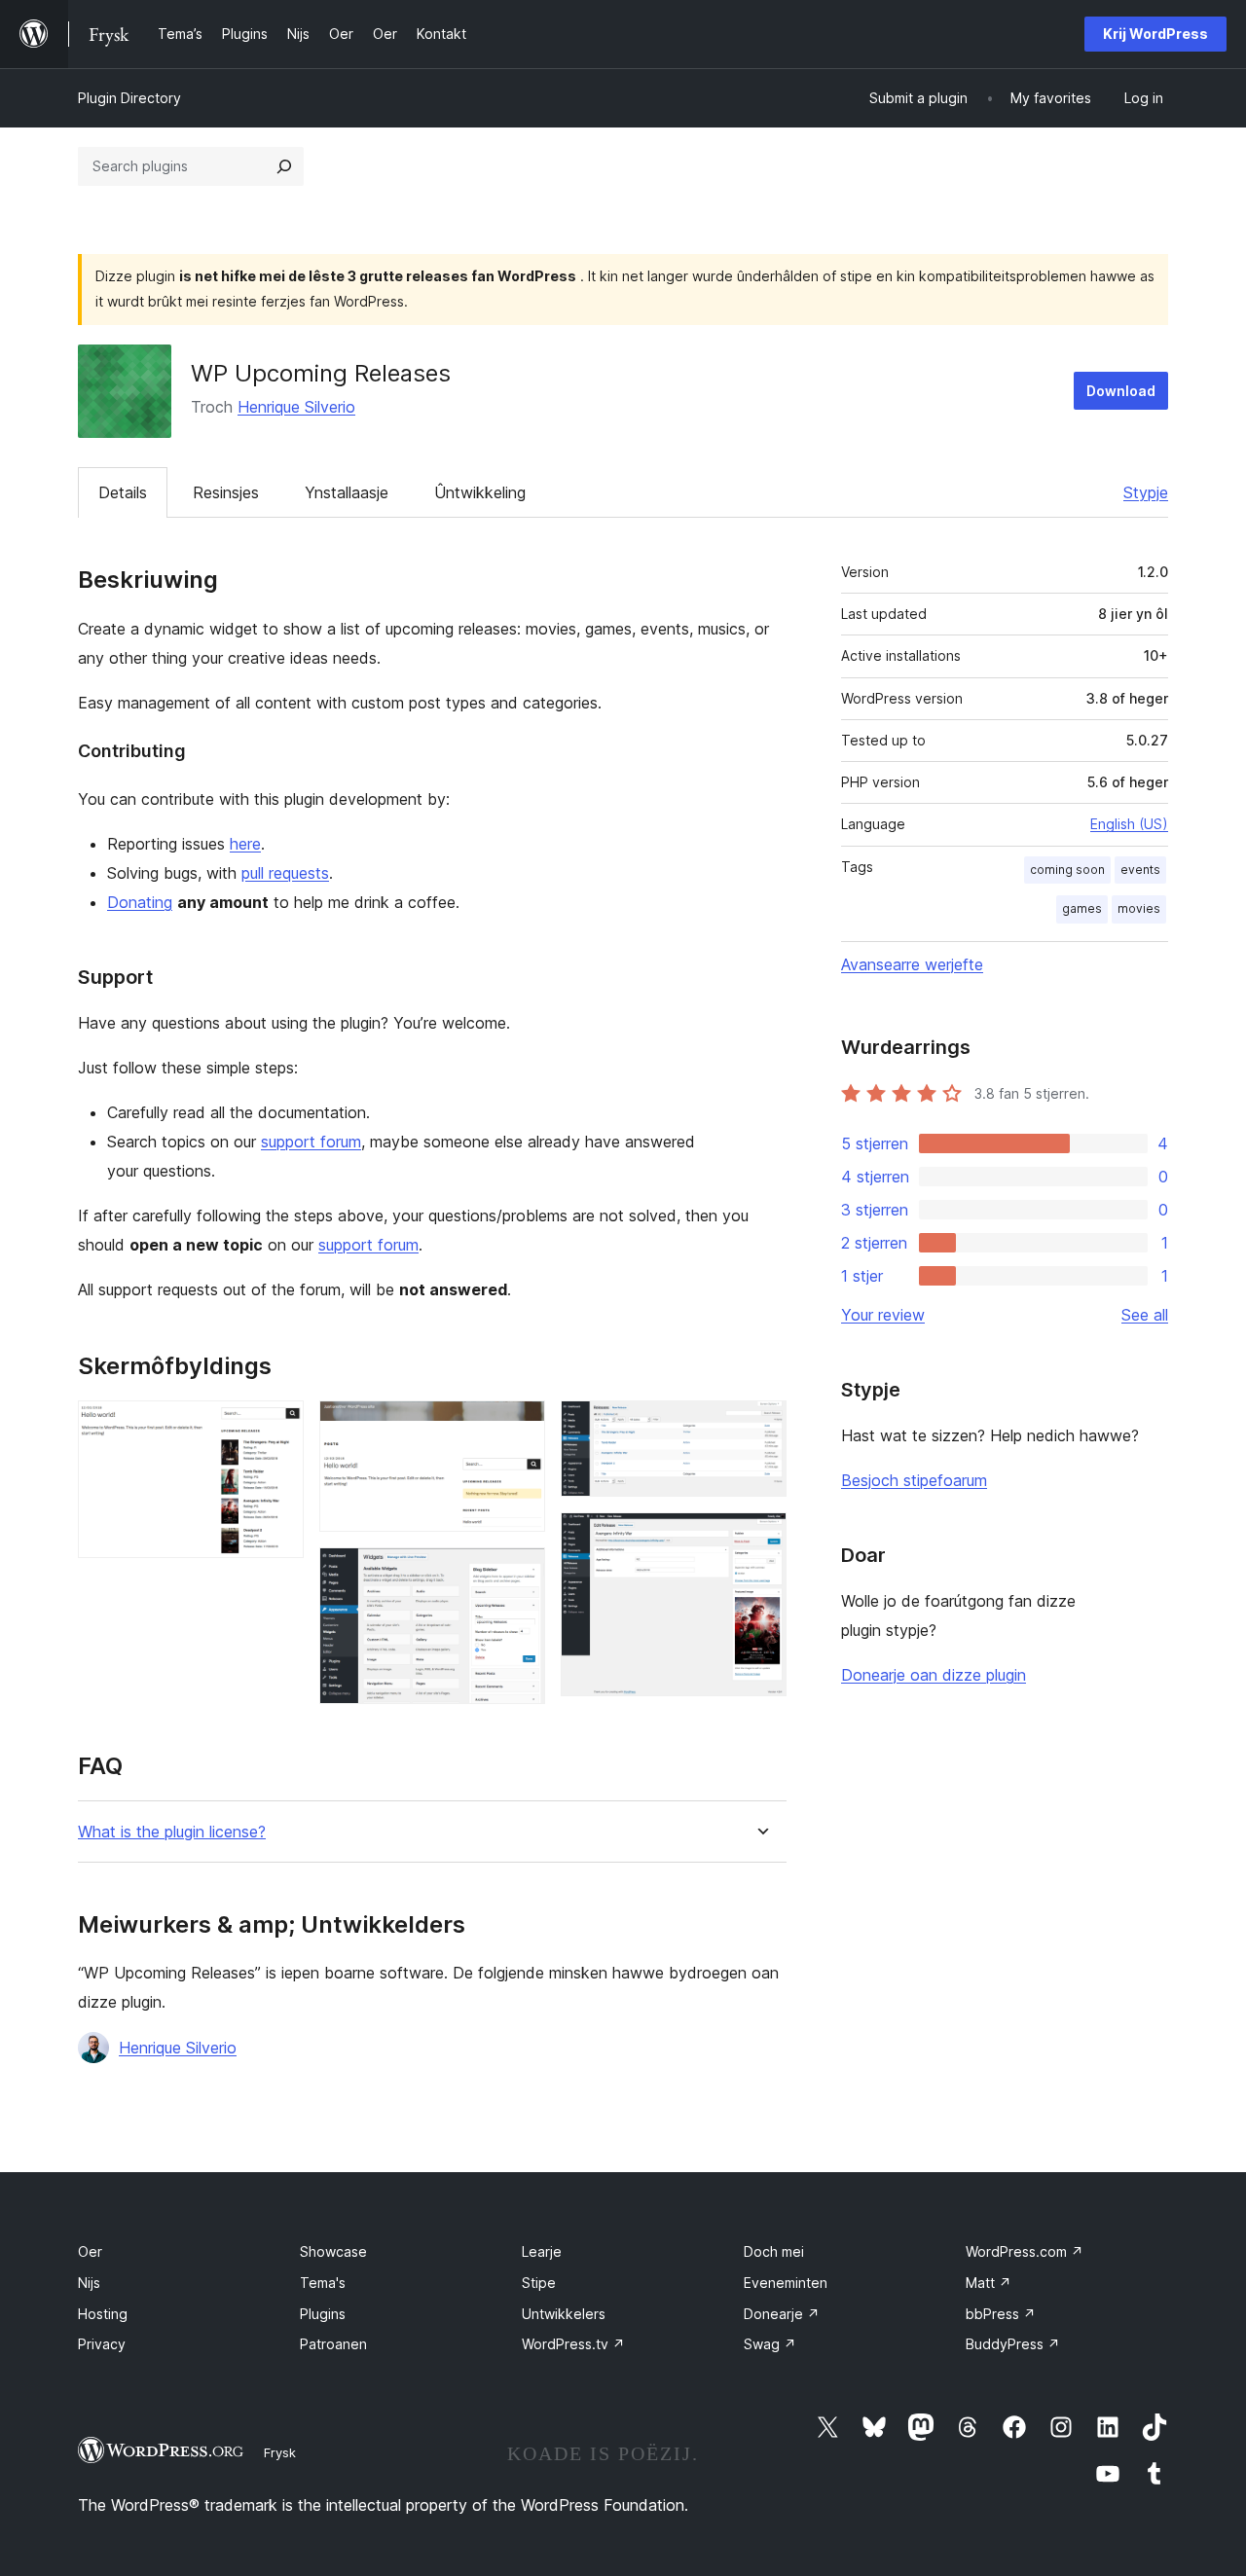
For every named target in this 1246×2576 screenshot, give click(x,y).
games (1082, 908)
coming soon (1067, 870)
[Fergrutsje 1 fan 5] (277, 1427)
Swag (770, 2344)
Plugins (323, 2314)
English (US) (1129, 824)
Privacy (102, 2344)
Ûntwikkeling (480, 492)
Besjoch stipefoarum (914, 1480)
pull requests (285, 873)
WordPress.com (1025, 2251)
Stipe (539, 2283)
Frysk (280, 2452)
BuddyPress (1013, 2344)
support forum (311, 1142)
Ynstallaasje (347, 492)
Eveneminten (786, 2283)
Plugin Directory (129, 98)
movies (1139, 908)
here (245, 844)
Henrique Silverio (296, 407)
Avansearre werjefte (912, 964)
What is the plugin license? (172, 1832)
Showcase (333, 2251)
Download (1121, 391)
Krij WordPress (1155, 34)
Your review (883, 1315)
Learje (542, 2251)
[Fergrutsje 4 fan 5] (760, 1427)
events (1140, 870)
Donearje (782, 2314)
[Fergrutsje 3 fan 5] (519, 1574)
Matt (989, 2283)
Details (123, 492)
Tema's (323, 2283)
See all (1145, 1315)
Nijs (89, 2283)
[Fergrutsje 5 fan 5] (760, 1539)
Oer (90, 2251)
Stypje (1146, 492)
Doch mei (774, 2251)
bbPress (1001, 2314)
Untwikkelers (564, 2314)
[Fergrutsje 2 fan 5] (519, 1427)
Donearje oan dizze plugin (934, 1675)
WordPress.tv (573, 2344)
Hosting (103, 2314)
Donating (140, 902)
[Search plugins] (284, 166)
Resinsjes (226, 492)
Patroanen (333, 2344)
